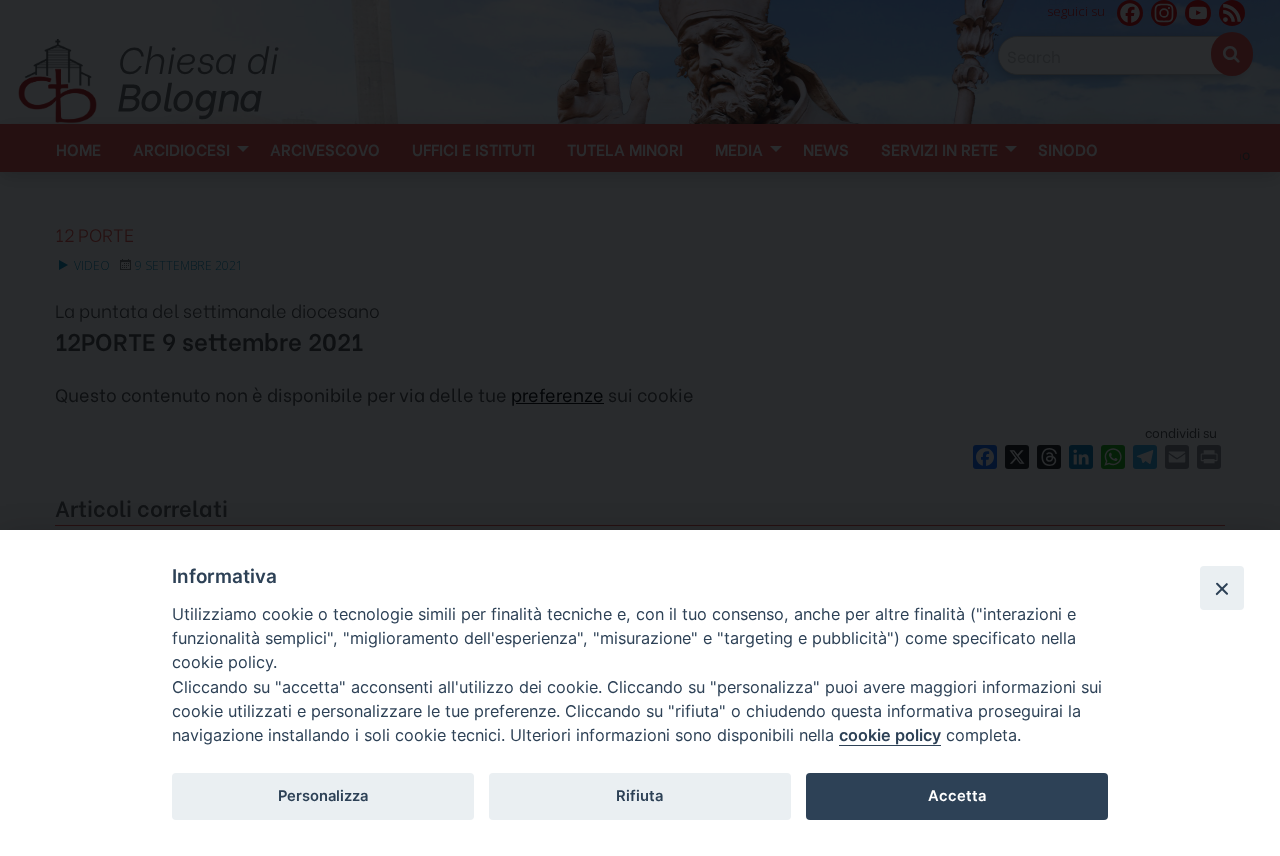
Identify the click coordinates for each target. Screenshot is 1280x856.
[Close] (1222, 588)
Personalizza (323, 796)
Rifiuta (639, 796)
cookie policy (890, 735)
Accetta (957, 796)
